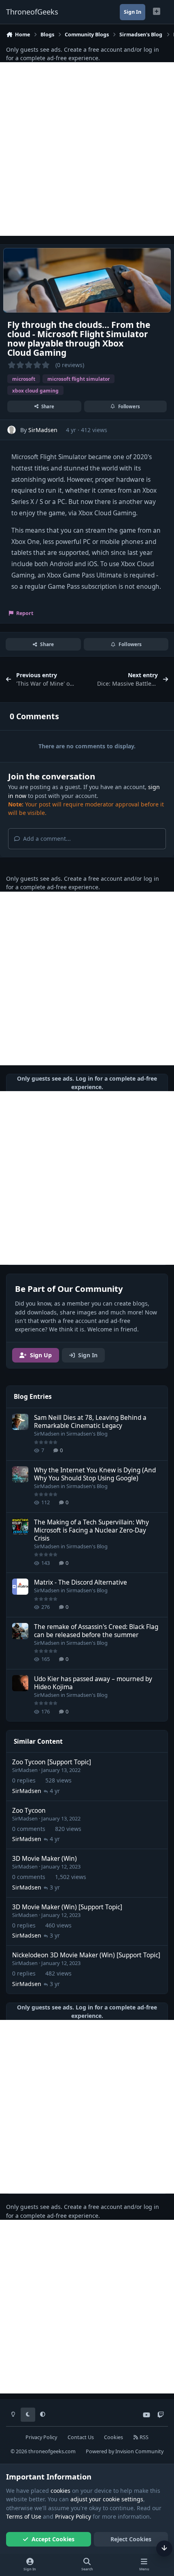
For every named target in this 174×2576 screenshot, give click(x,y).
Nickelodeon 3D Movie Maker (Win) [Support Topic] (86, 1955)
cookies (60, 2491)
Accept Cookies (53, 2539)
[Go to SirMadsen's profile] (12, 430)
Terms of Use (24, 2516)
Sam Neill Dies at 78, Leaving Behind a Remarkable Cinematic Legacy (90, 1422)
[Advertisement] (87, 149)
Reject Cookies (131, 2539)
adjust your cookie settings (107, 2499)
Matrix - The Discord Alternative (81, 1582)
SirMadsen (43, 430)
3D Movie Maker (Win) (45, 1859)
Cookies (114, 2437)
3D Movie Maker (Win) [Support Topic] (67, 1907)
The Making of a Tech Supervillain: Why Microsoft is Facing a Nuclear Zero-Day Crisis (91, 1530)
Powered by (125, 2451)
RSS (143, 2437)
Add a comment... (46, 839)
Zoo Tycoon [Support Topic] (52, 1762)
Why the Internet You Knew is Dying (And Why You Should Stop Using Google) (95, 1474)
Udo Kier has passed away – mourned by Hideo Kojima (93, 1683)
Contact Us (81, 2437)
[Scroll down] (164, 2549)
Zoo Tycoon (29, 1811)
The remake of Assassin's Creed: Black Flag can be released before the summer (96, 1631)
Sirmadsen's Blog (87, 1434)
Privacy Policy (41, 2437)
